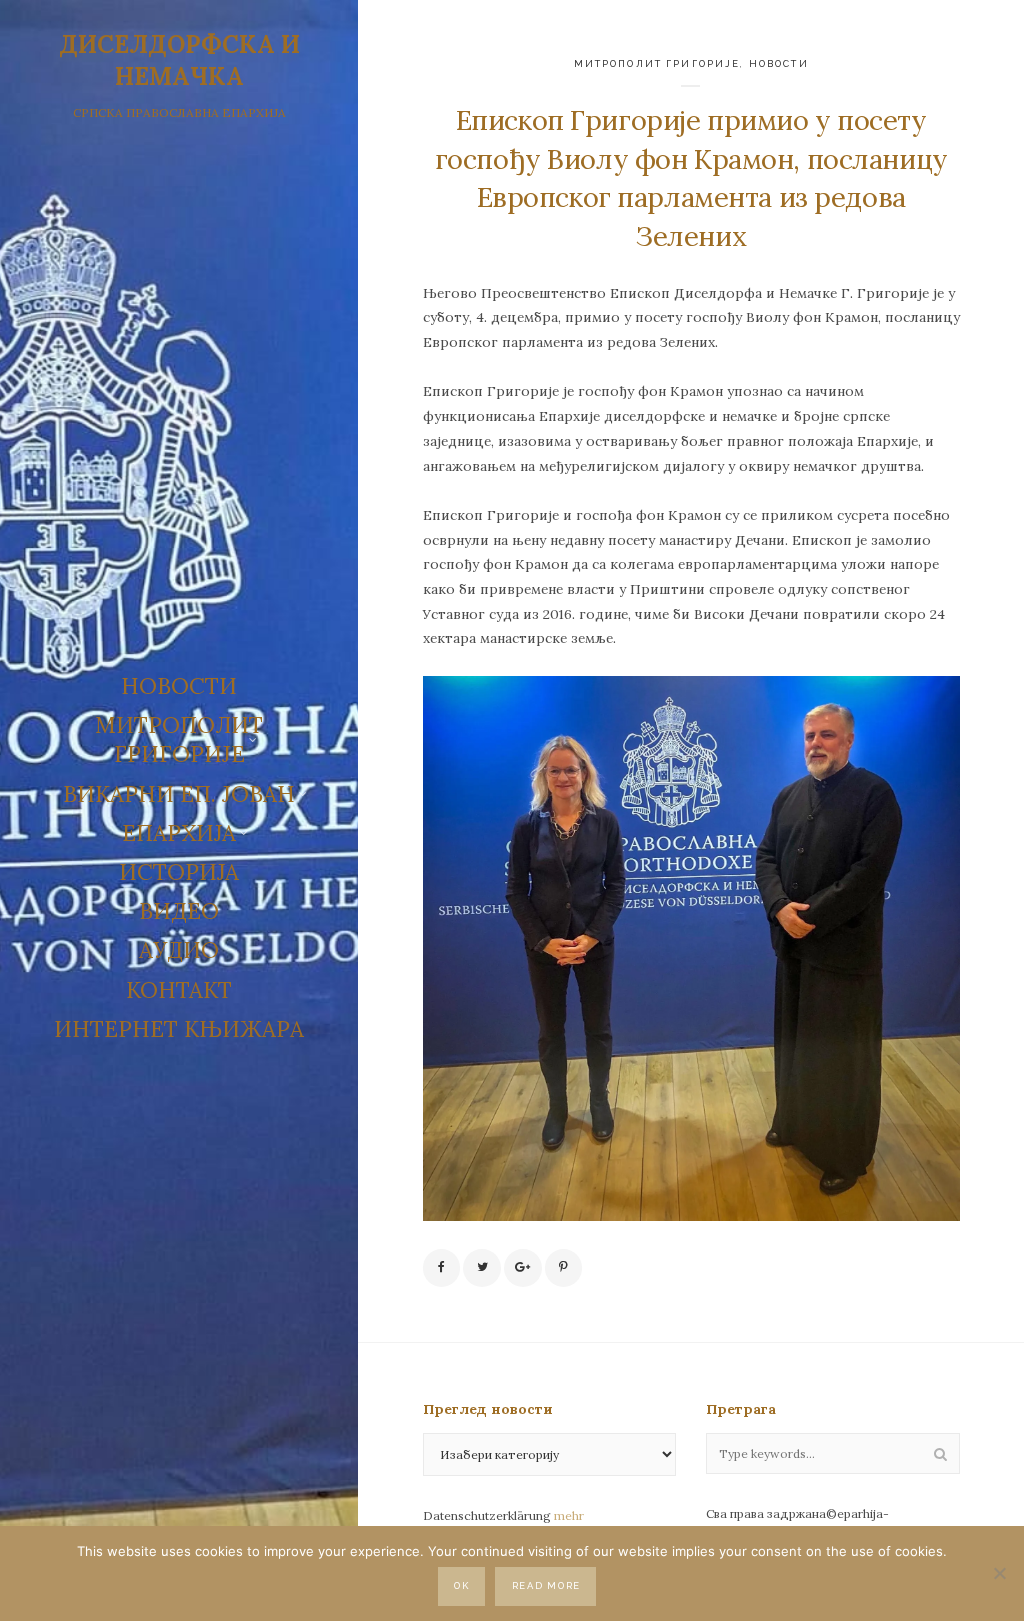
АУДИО (179, 950)
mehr (569, 1515)
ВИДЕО (179, 911)
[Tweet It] (482, 1268)
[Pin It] (564, 1268)
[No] (999, 1573)
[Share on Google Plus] (523, 1268)
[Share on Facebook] (442, 1268)
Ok (461, 1585)
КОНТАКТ (179, 990)
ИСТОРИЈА (179, 872)
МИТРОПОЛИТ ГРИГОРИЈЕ (657, 63)
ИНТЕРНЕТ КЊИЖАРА (179, 1029)
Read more (546, 1585)
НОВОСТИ (179, 686)
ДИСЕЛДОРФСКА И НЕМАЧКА (179, 60)
